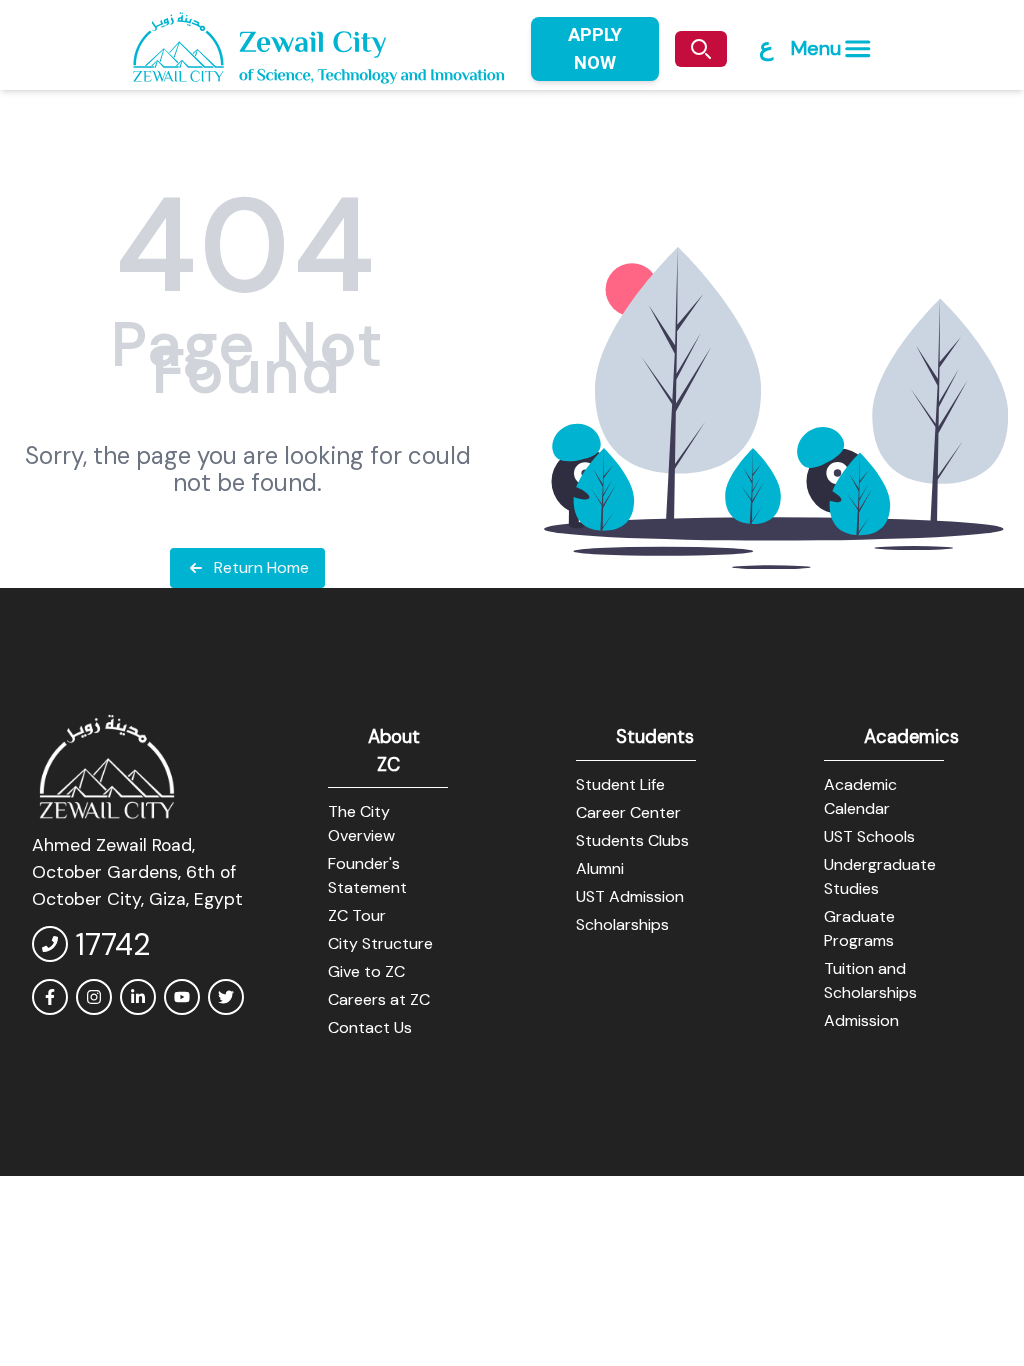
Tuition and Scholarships (870, 980)
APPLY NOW (595, 48)
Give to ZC (366, 971)
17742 (113, 944)
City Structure (380, 943)
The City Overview (361, 823)
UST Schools (869, 836)
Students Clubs (632, 840)
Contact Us (370, 1027)
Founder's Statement (367, 875)
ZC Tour (357, 915)
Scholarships (622, 924)
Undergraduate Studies (880, 876)
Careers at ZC (379, 999)
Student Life (620, 784)
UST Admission (630, 896)
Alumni (600, 868)
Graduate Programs (859, 928)
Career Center (628, 812)
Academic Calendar (860, 796)
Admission (861, 1020)
